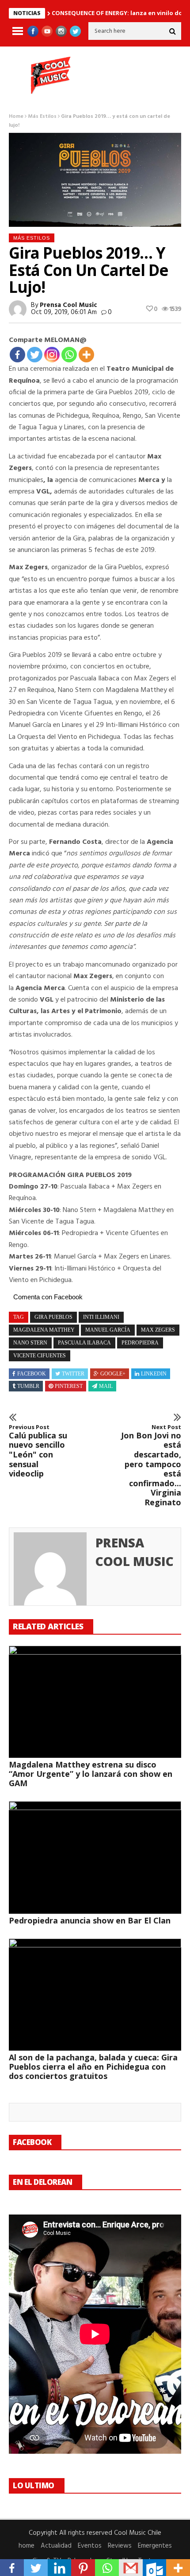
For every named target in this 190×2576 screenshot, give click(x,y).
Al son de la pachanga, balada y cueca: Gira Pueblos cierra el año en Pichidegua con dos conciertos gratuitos (93, 2067)
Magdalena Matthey (44, 1330)
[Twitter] (35, 355)
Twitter (73, 1374)
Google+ (113, 1374)
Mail (106, 1386)
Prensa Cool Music (68, 305)
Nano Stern (30, 1343)
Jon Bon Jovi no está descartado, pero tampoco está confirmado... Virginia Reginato (151, 1465)
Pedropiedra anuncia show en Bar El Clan (90, 1920)
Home (16, 117)
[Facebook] (17, 355)
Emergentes (155, 2546)
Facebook (32, 1374)
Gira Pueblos (53, 1317)
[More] (86, 355)
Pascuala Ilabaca (84, 1343)
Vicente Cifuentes (40, 1356)
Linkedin (154, 1374)
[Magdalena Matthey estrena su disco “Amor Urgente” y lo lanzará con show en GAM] (95, 1702)
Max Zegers (158, 1330)
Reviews (120, 2546)
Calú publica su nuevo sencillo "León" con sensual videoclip (38, 1451)
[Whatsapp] (69, 355)
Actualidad (56, 2546)
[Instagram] (52, 355)
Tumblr (28, 1386)
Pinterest (69, 1386)
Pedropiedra (140, 1343)
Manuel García (108, 1330)
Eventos (90, 2546)
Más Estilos (42, 117)
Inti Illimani (101, 1317)
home (27, 2546)
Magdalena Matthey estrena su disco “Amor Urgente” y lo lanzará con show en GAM (91, 1774)
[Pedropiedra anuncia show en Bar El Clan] (95, 1857)
